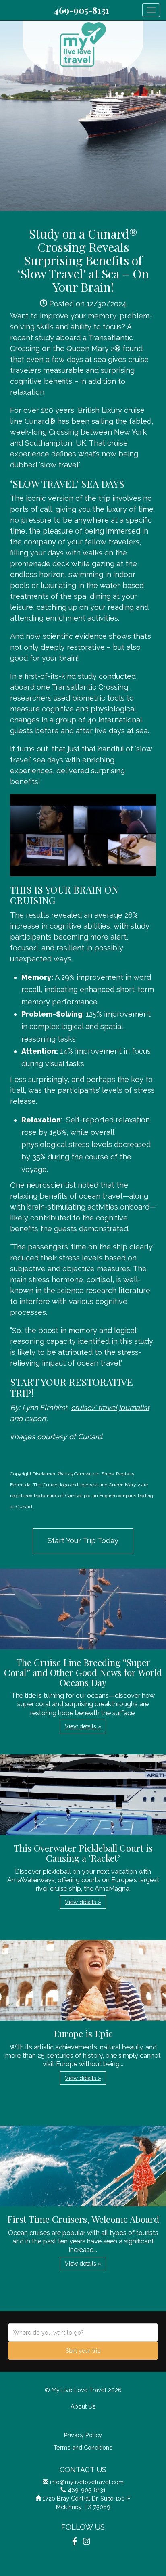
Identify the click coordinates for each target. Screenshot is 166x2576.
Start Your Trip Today (83, 1541)
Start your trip (83, 2351)
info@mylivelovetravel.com (87, 2482)
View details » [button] (83, 1726)
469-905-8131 (81, 10)
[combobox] (83, 2332)
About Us (83, 2406)
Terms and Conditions (83, 2447)
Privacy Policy (83, 2435)
